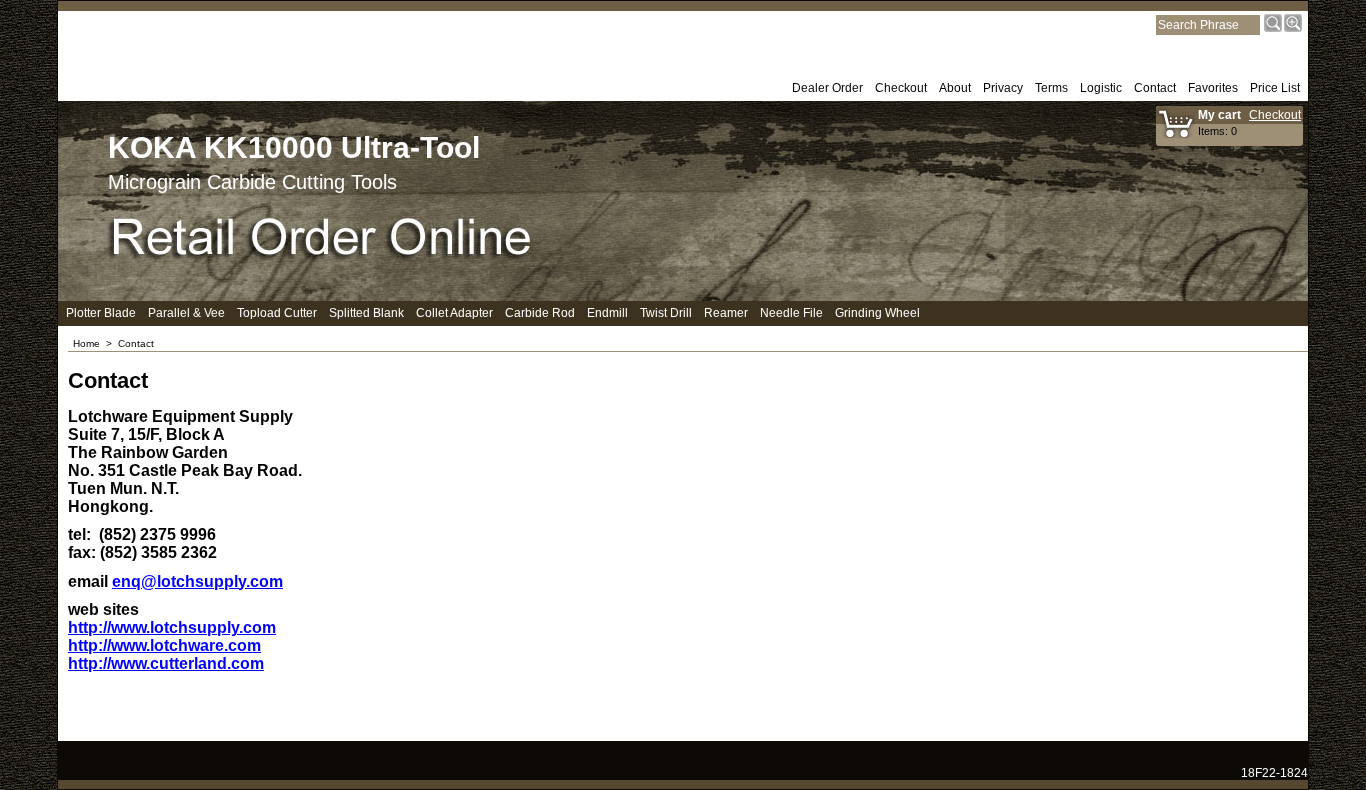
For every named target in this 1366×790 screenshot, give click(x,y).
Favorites (1213, 88)
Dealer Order (827, 88)
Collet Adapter (454, 313)
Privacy (1003, 88)
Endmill (607, 313)
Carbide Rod (540, 313)
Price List (1275, 88)
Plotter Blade (101, 313)
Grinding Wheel (877, 313)
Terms (1051, 88)
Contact (1155, 88)
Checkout (901, 88)
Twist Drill (666, 313)
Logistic (1101, 88)
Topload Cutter (277, 313)
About (955, 88)
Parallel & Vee (186, 313)
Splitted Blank (366, 313)
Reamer (726, 313)
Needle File (791, 313)
